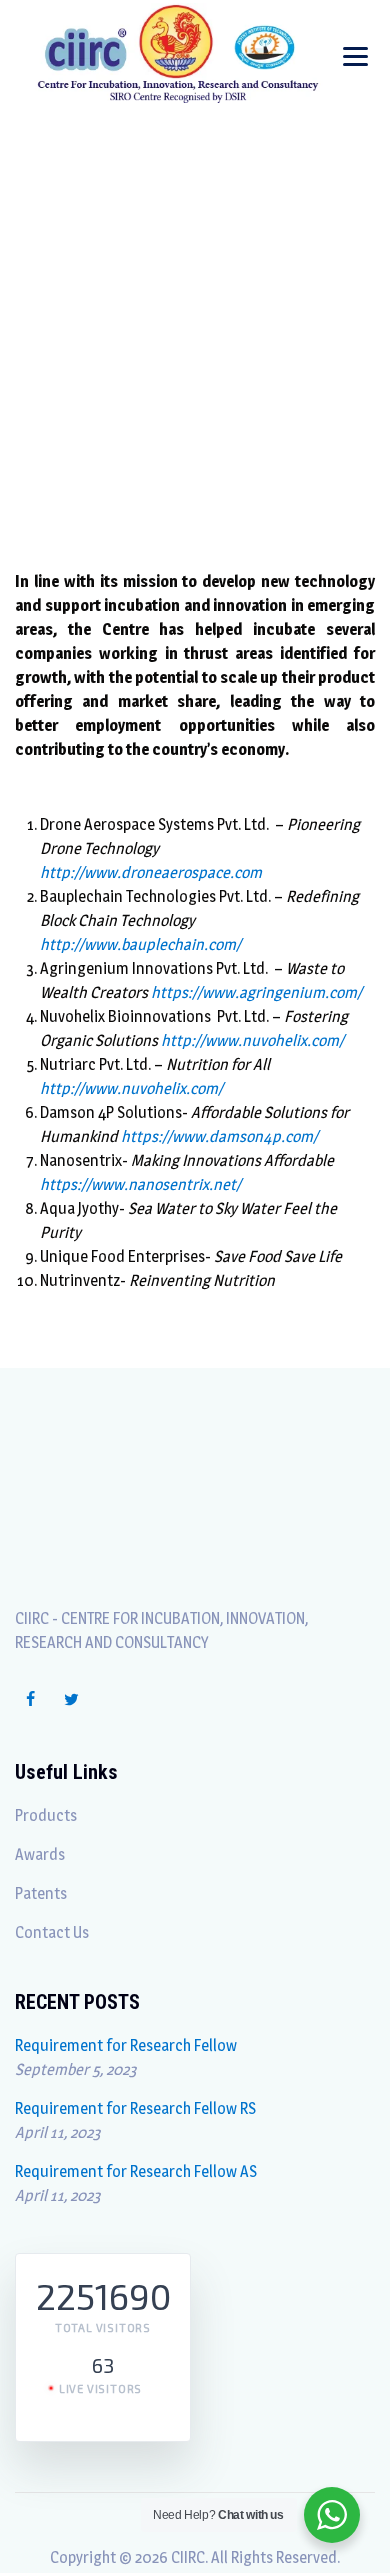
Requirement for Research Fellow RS (135, 2108)
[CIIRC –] (178, 52)
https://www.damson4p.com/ (218, 1136)
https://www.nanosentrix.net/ (140, 1184)
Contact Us (52, 1932)
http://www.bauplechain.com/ (140, 944)
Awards (40, 1854)
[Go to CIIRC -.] (145, 339)
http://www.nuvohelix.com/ (252, 1040)
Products (46, 1815)
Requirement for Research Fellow (126, 2045)
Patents (41, 1893)
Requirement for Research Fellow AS (136, 2171)
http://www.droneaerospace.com (151, 872)
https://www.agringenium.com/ (256, 992)
